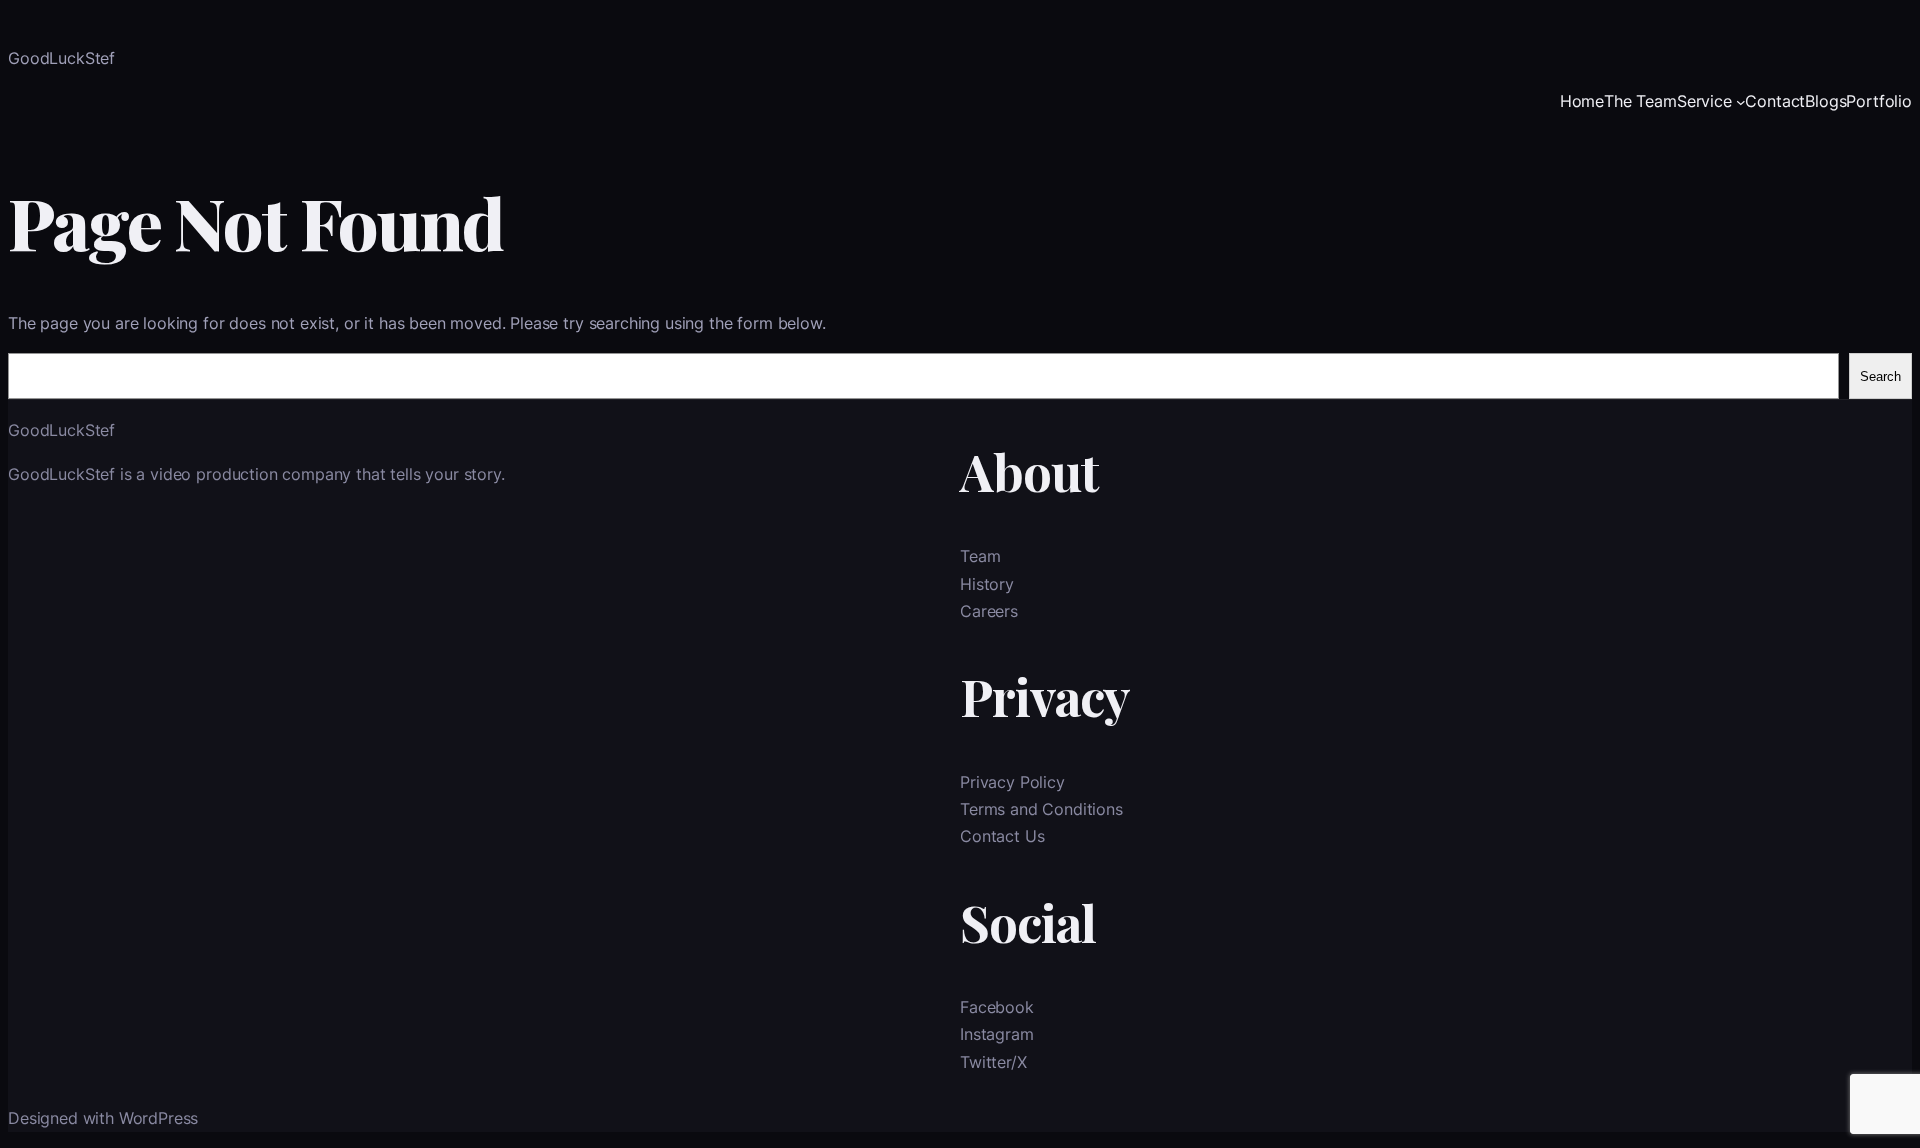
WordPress (159, 1118)
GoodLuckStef (61, 58)
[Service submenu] (1741, 102)
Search (1880, 376)
